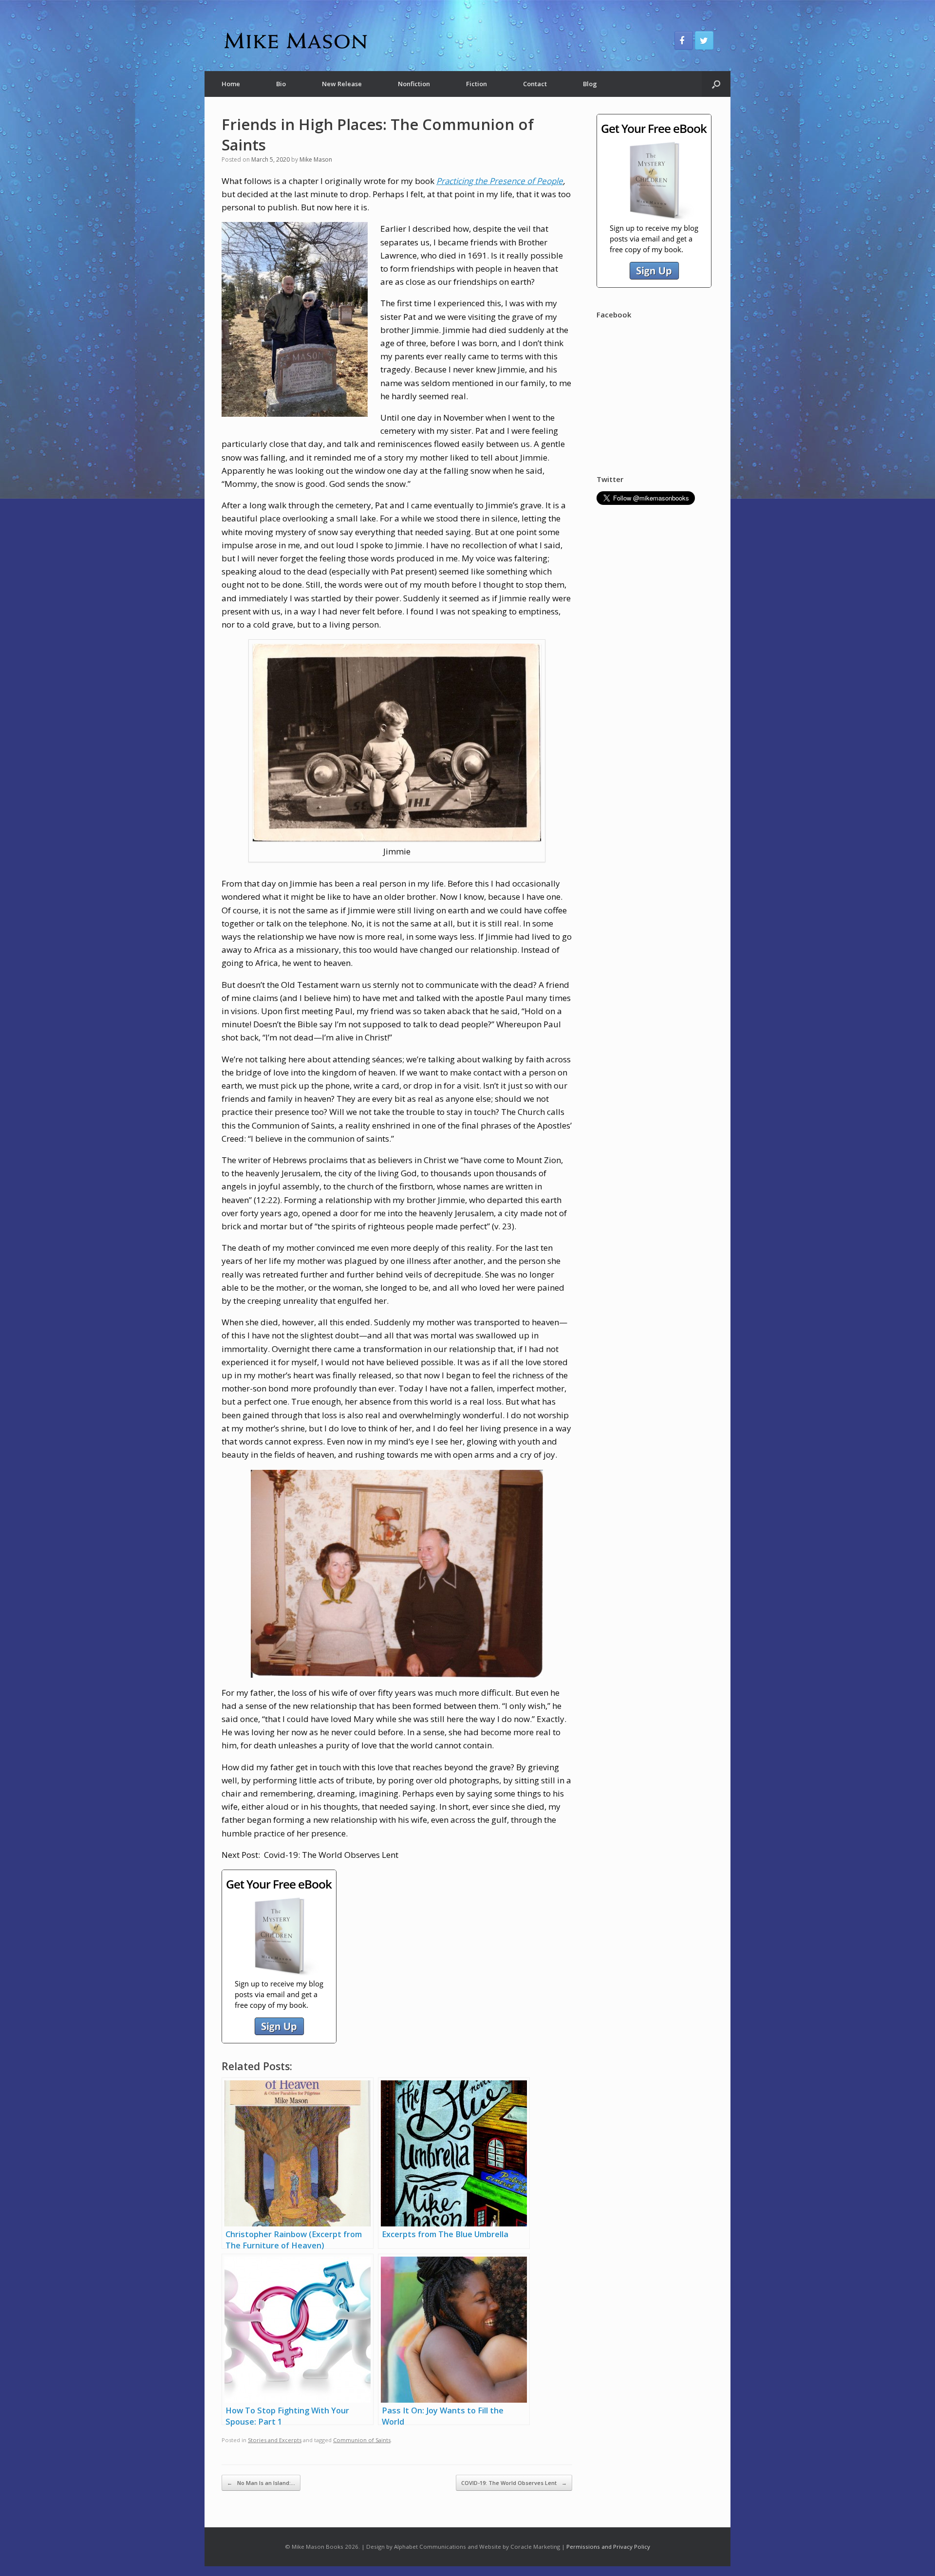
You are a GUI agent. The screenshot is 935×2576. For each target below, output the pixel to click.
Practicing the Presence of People (500, 181)
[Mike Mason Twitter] (704, 40)
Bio (281, 84)
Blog (590, 84)
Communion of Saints (362, 2440)
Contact (535, 84)
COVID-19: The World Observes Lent (514, 2483)
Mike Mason (316, 159)
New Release (342, 84)
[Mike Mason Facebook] (684, 40)
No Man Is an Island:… (261, 2483)
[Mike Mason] (295, 40)
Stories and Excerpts (275, 2440)
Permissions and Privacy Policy (608, 2547)
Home (231, 84)
